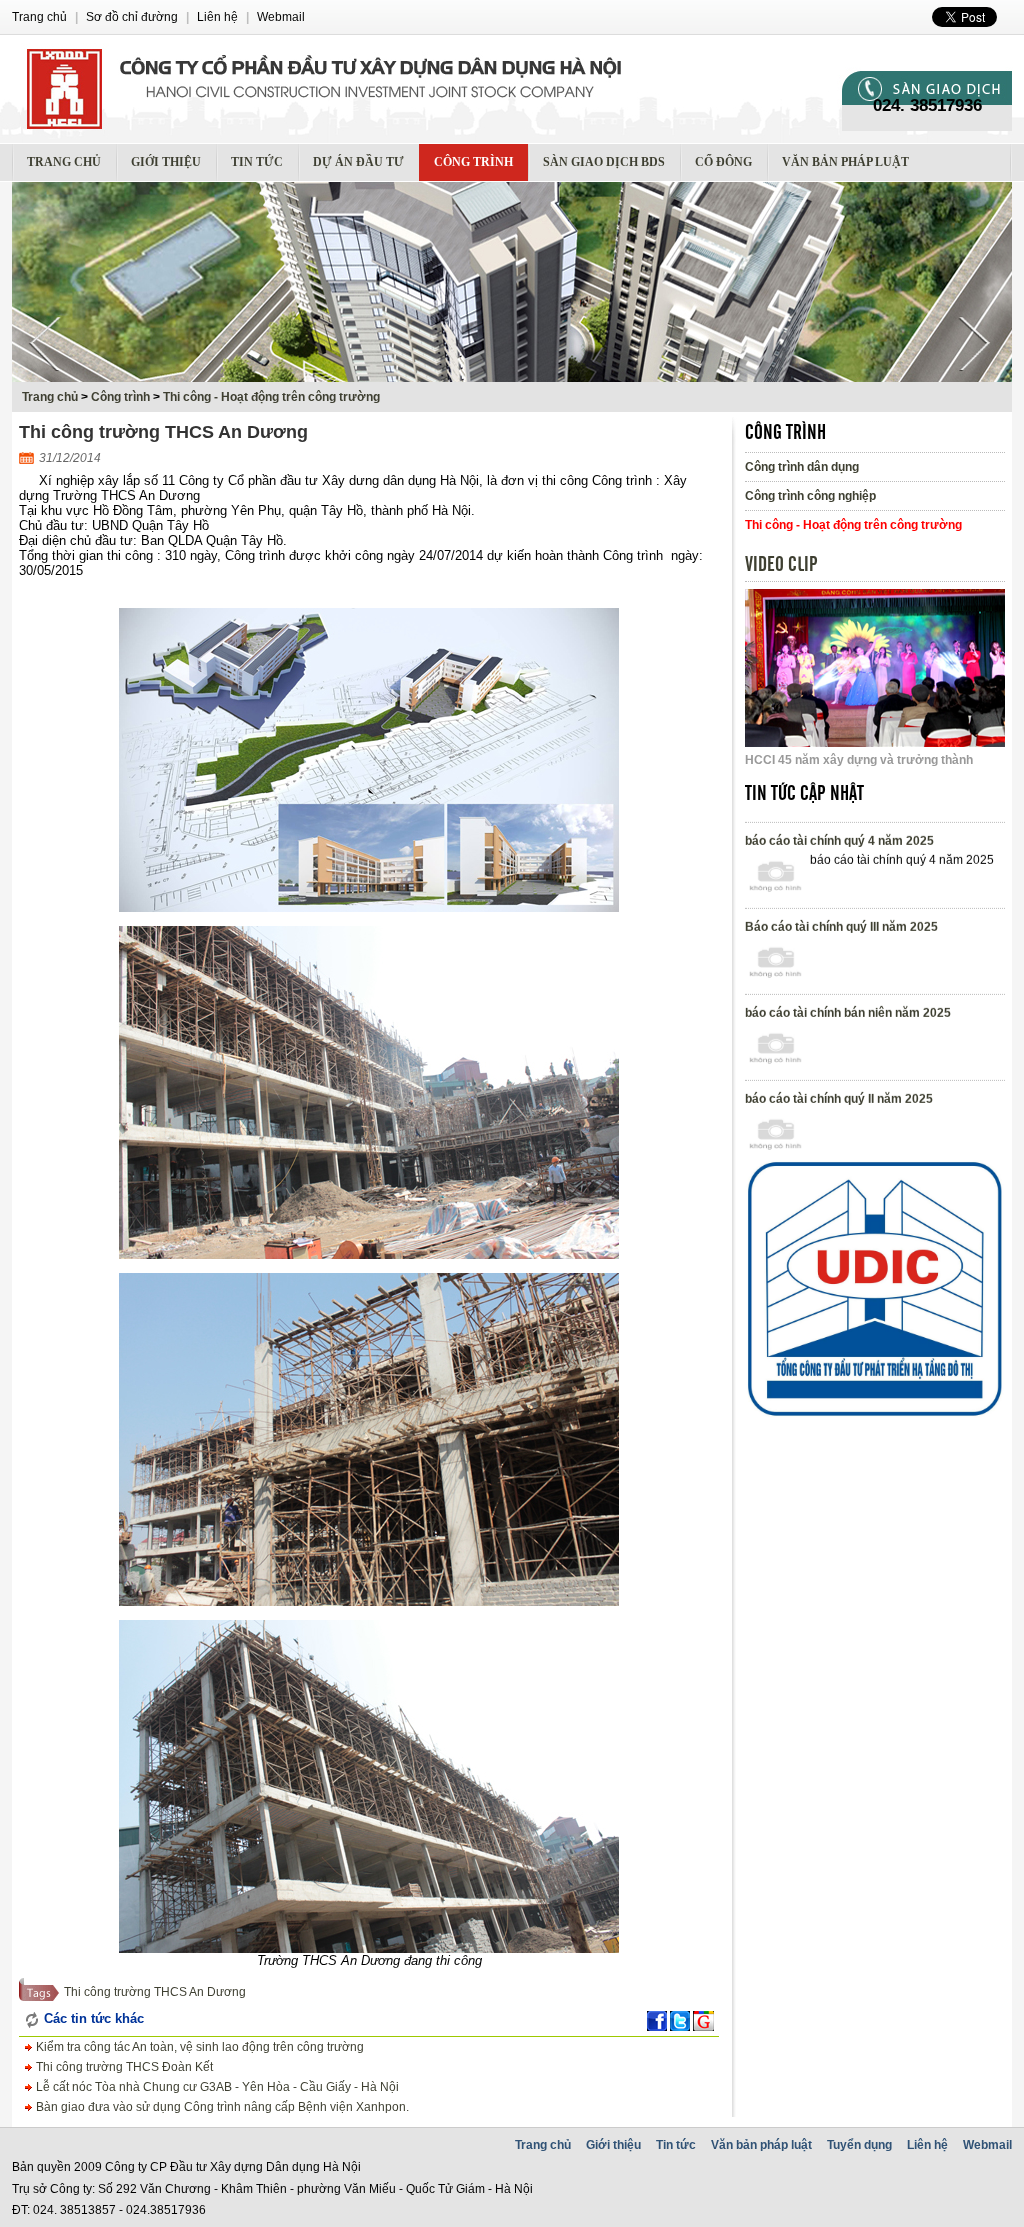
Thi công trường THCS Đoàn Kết (123, 2067)
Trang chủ (64, 162)
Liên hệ (927, 2145)
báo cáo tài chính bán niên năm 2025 (848, 1053)
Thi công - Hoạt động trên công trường (271, 397)
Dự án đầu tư (358, 162)
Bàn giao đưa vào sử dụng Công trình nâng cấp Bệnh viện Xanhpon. (221, 2107)
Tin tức (257, 162)
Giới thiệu (166, 162)
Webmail (987, 2145)
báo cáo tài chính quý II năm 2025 (839, 1139)
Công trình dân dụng (802, 467)
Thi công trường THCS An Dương (155, 1992)
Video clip (781, 564)
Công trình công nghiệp (810, 496)
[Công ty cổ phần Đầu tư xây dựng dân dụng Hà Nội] (427, 89)
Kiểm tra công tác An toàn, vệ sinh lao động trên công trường (198, 2047)
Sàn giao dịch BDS (604, 162)
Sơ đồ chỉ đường (132, 17)
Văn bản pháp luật (845, 162)
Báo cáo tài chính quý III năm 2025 (841, 967)
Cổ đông (723, 162)
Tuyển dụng (859, 2145)
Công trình (473, 162)
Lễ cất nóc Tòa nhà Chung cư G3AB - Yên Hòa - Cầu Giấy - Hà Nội (216, 2087)
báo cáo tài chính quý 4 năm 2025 (839, 881)
